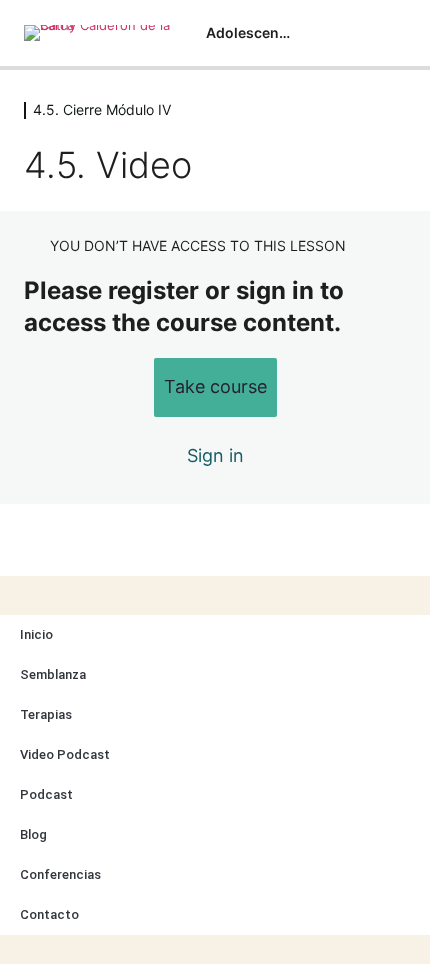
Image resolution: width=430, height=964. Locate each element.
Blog (33, 834)
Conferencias (60, 874)
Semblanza (53, 674)
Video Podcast (65, 754)
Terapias (46, 714)
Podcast (46, 794)
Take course (215, 386)
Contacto (49, 914)
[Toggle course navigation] (394, 33)
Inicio (36, 634)
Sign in (215, 455)
